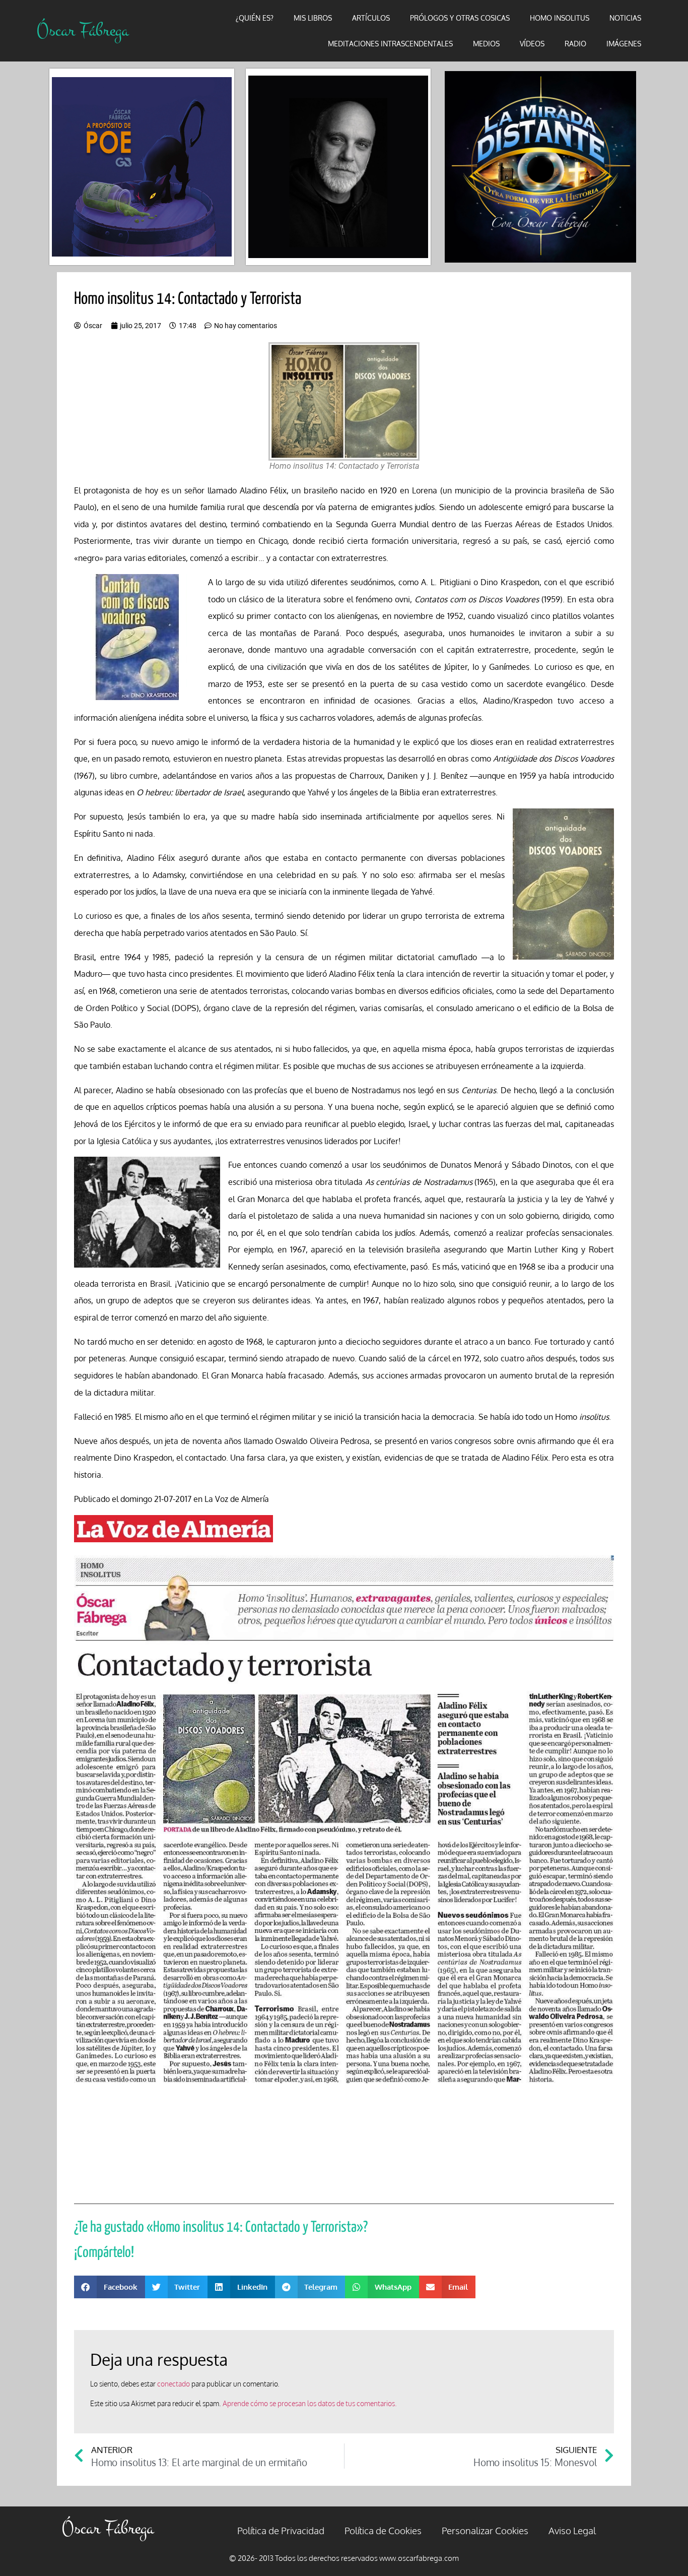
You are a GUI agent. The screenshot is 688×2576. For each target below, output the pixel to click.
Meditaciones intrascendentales (390, 44)
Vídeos (532, 44)
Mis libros (313, 18)
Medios (486, 44)
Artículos (371, 18)
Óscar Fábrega (83, 30)
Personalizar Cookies (485, 2530)
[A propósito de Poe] (142, 167)
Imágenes (624, 44)
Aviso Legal (572, 2530)
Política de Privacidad (281, 2530)
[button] (110, 2287)
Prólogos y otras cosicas (460, 18)
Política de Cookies (383, 2530)
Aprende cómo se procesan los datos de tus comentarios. (310, 2403)
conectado (174, 2384)
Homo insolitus (560, 18)
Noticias (625, 18)
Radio (575, 44)
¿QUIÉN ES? (255, 18)
